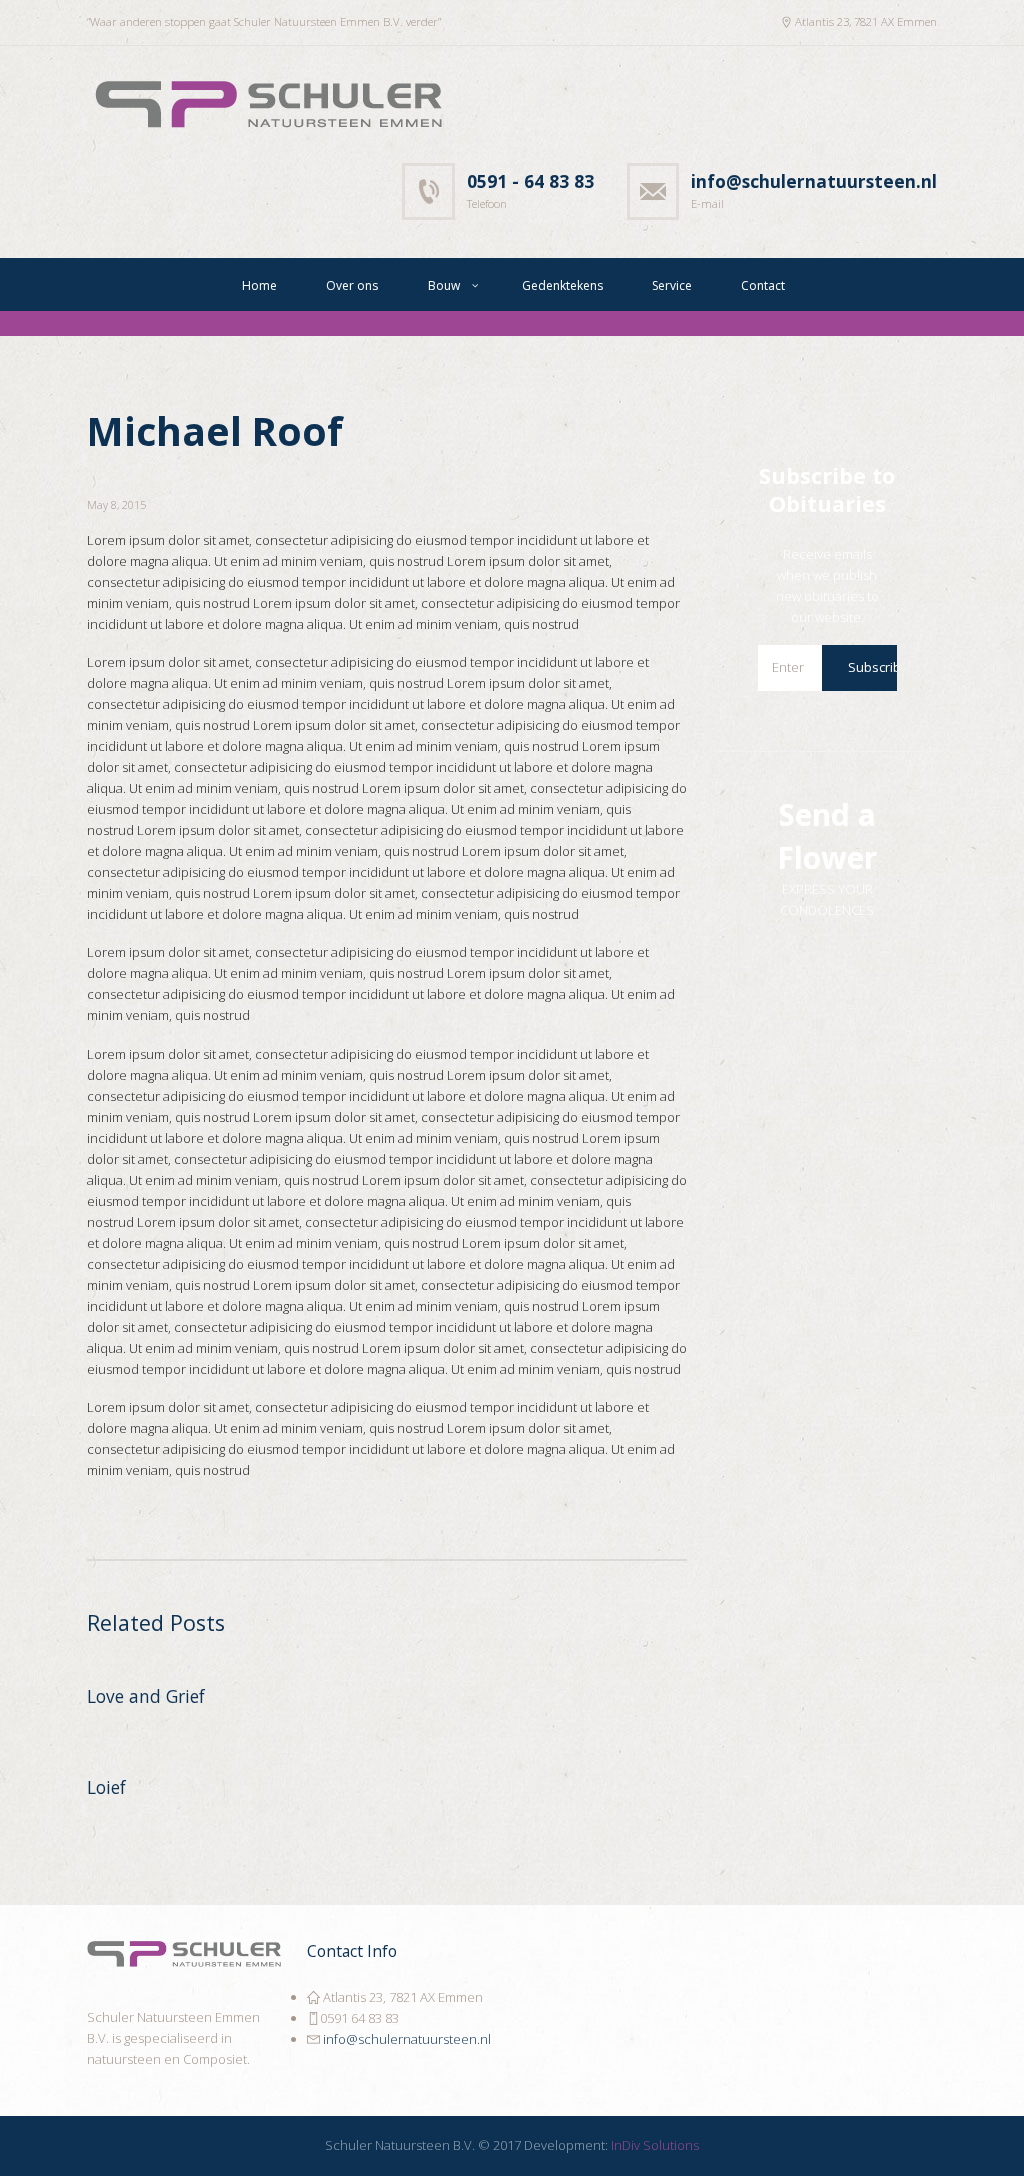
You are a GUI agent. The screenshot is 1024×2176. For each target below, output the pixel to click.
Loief (106, 1787)
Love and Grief (146, 1696)
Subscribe (878, 667)
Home (259, 285)
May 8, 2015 (116, 504)
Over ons (352, 285)
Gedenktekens (562, 285)
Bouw (444, 285)
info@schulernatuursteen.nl (405, 2039)
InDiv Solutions (655, 2145)
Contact (763, 285)
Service (672, 285)
